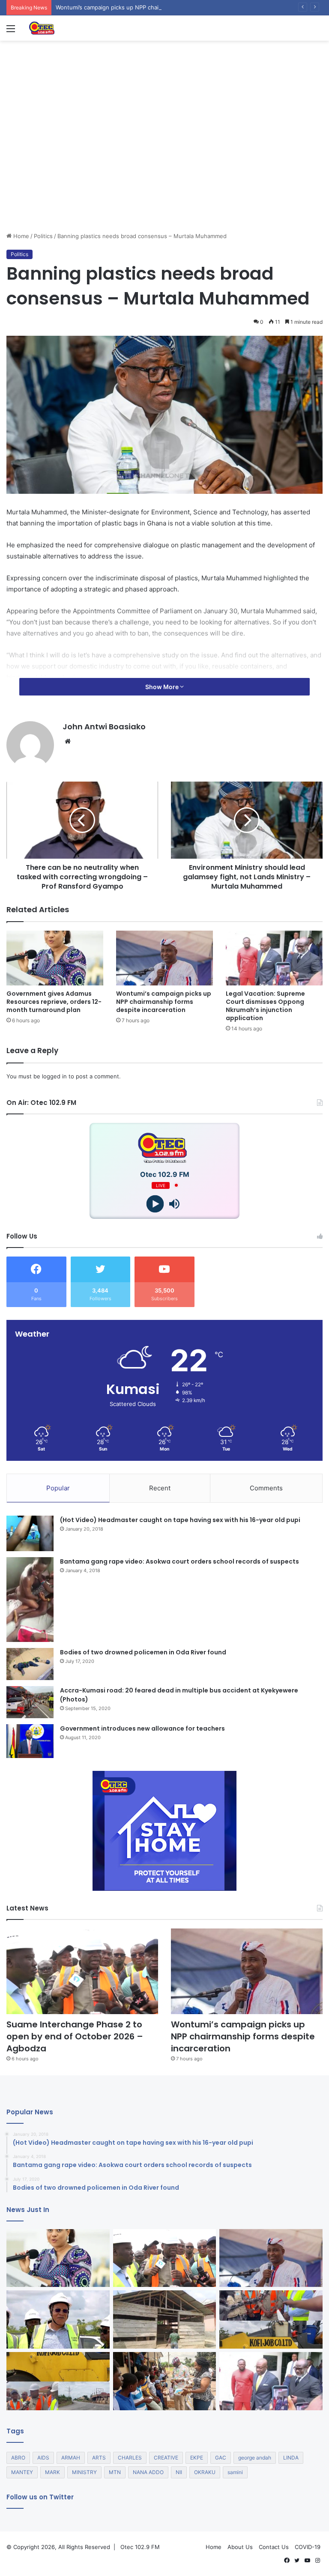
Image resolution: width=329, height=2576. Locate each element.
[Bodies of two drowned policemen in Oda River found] (30, 1664)
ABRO (18, 2458)
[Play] (155, 1204)
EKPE (197, 2458)
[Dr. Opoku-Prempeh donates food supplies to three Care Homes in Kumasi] (165, 2381)
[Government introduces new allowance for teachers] (30, 1741)
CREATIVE (166, 2458)
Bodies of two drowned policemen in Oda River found (143, 1652)
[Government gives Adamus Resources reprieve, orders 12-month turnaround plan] (55, 958)
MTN (115, 2472)
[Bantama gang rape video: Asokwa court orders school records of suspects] (30, 1600)
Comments (266, 1488)
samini (235, 2472)
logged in (54, 1076)
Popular (58, 1488)
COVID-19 (308, 2547)
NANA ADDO (148, 2472)
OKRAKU (205, 2472)
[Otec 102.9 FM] (69, 28)
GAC (221, 2458)
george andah (255, 2458)
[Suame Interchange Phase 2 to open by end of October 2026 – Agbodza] (82, 1971)
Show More (163, 687)
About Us (240, 2547)
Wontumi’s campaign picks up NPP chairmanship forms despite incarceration (157, 7)
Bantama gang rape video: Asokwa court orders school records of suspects (179, 1561)
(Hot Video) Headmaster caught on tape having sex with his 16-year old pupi (180, 1520)
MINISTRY (84, 2472)
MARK (52, 2472)
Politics (43, 236)
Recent (160, 1488)
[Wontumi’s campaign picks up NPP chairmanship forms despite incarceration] (164, 958)
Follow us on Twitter (40, 2497)
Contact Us (274, 2547)
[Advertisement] (164, 167)
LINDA (291, 2458)
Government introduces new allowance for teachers (142, 1728)
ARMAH (71, 2458)
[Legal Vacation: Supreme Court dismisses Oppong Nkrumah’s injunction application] (274, 958)
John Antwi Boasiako (104, 727)
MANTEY (22, 2472)
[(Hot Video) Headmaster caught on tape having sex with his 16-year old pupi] (30, 1533)
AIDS (43, 2458)
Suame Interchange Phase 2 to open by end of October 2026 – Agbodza (75, 2036)
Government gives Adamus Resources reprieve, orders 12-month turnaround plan (54, 1002)
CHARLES (130, 2458)
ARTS (99, 2458)
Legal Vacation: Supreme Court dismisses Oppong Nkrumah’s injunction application (265, 1006)
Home (20, 236)
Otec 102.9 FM (140, 2547)
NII (179, 2472)
